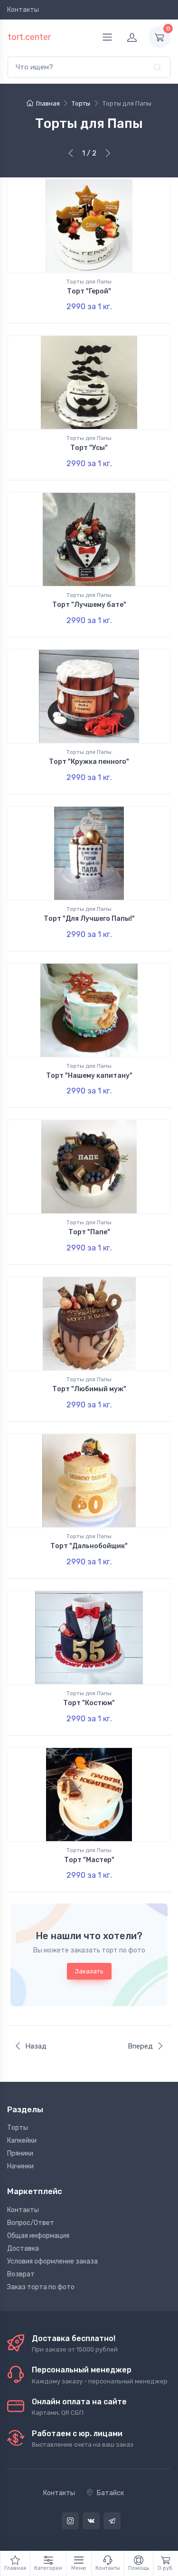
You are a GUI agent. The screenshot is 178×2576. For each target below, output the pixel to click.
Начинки (20, 2166)
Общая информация (38, 2236)
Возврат (21, 2274)
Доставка (23, 2249)
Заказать (89, 1971)
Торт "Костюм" (89, 1703)
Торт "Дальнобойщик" (89, 1546)
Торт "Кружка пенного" (89, 762)
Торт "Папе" (89, 1232)
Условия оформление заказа (52, 2261)
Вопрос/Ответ (31, 2223)
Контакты (23, 10)
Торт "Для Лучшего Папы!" (89, 919)
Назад (36, 2046)
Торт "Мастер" (89, 1860)
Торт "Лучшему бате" (89, 605)
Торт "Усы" (89, 448)
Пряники (20, 2153)
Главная (48, 103)
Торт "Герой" (89, 291)
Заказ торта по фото (41, 2287)
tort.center (29, 37)
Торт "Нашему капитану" (89, 1076)
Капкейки (22, 2141)
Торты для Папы (89, 282)
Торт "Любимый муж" (89, 1389)
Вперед (140, 2046)
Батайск (110, 2493)
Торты (18, 2128)
